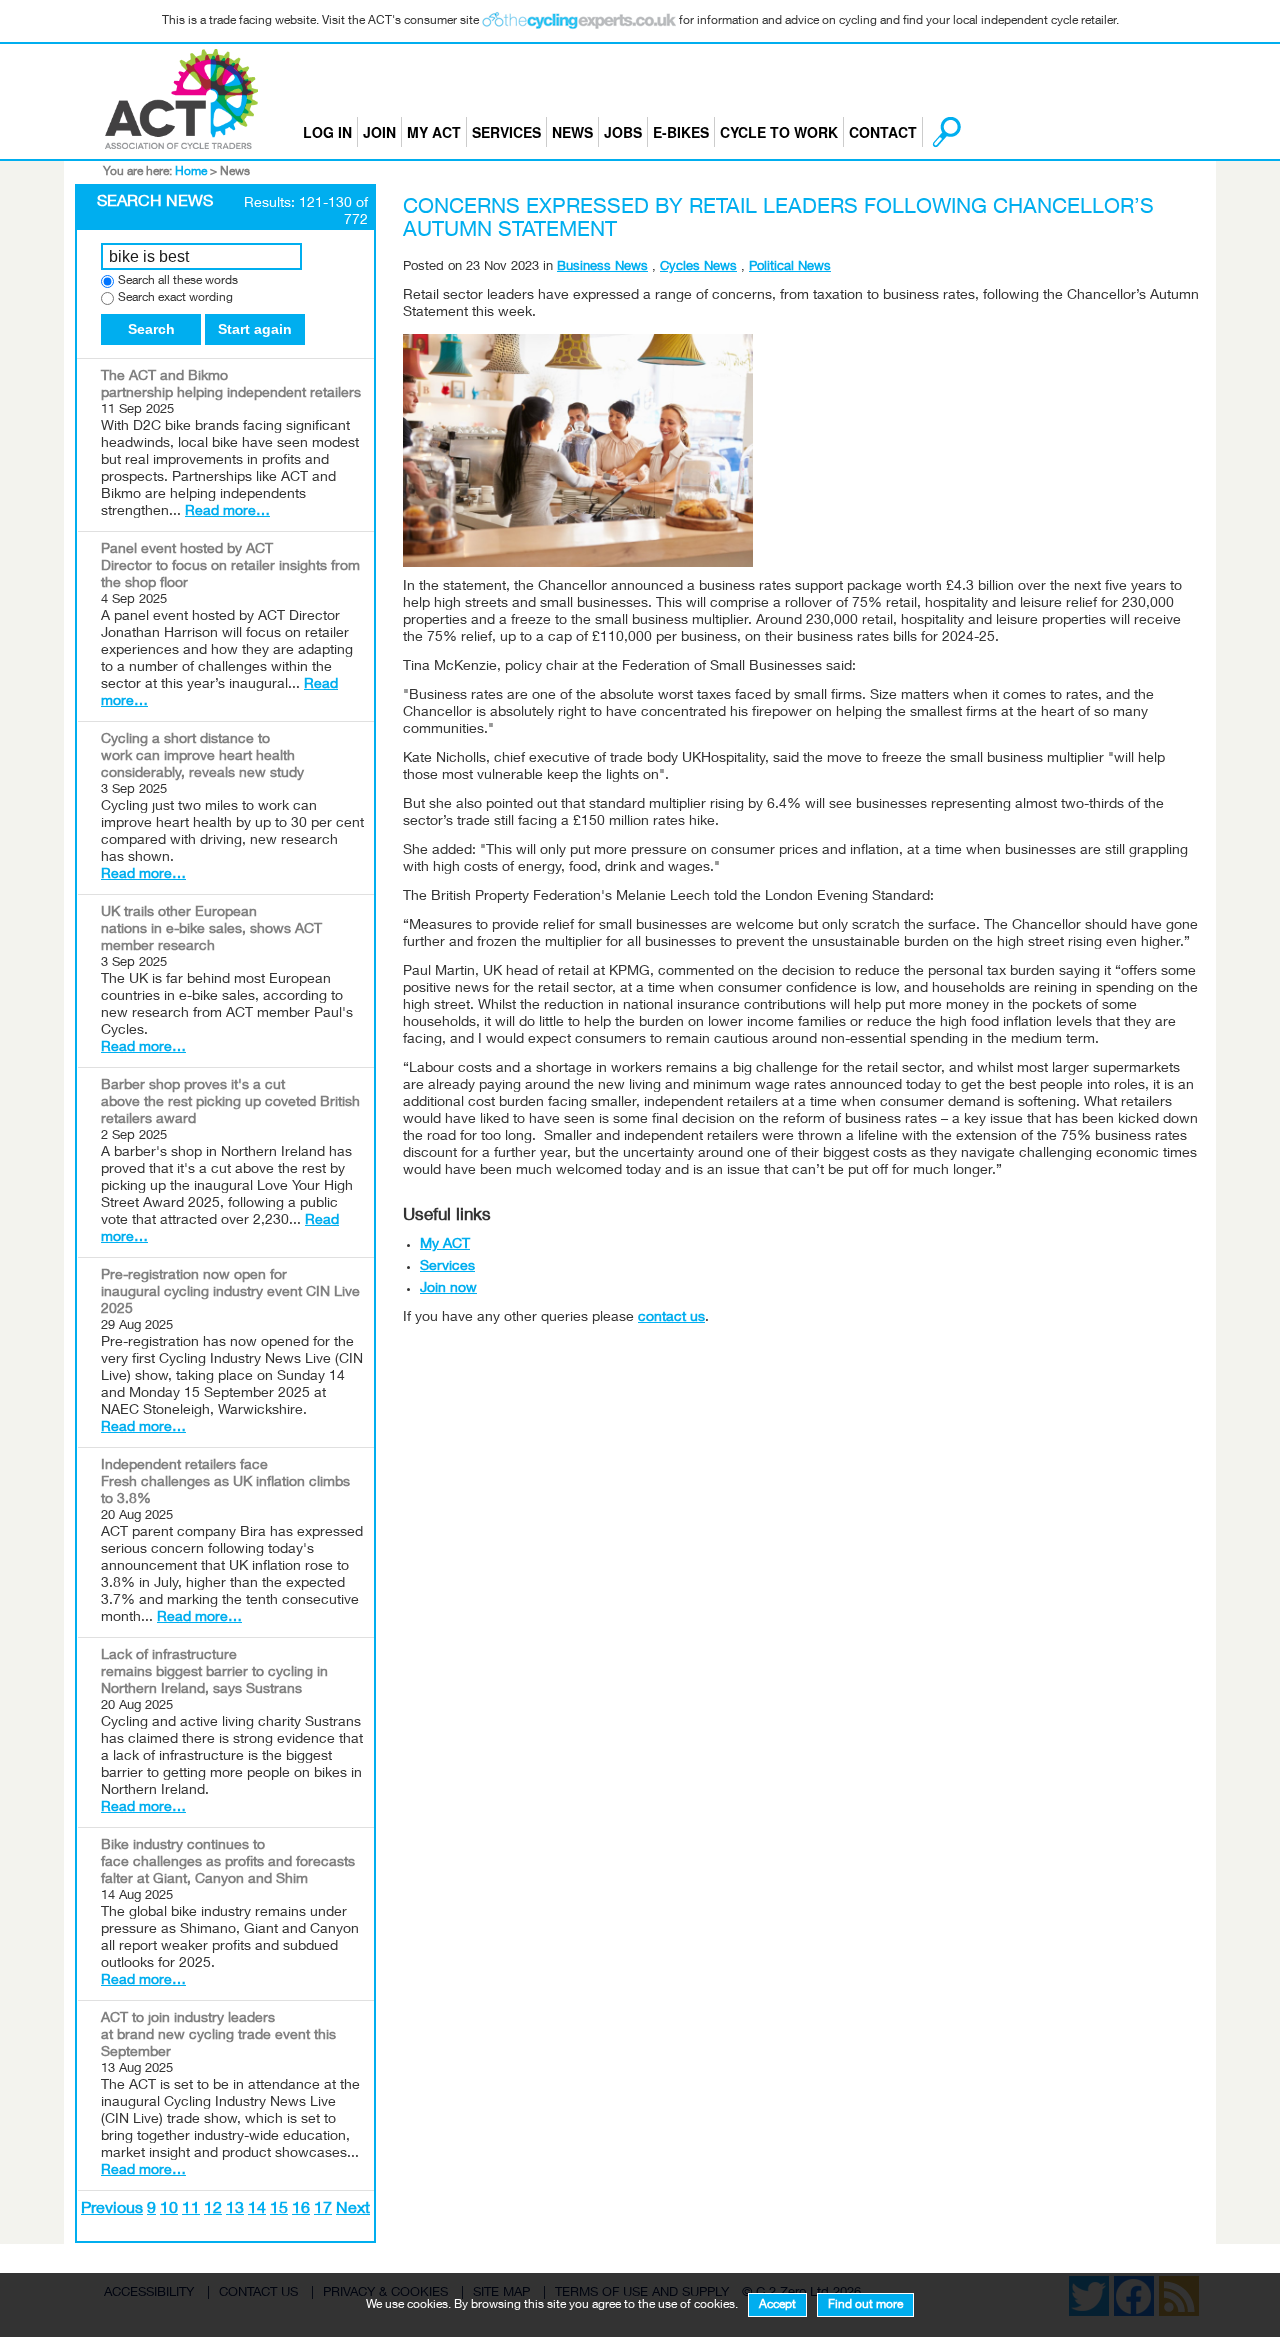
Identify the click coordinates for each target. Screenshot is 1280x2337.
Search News (155, 203)
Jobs (623, 132)
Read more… (227, 512)
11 (191, 2210)
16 (301, 2210)
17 (323, 2210)
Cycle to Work (779, 132)
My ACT (434, 132)
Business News (602, 267)
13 (235, 2210)
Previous (112, 2210)
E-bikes (681, 132)
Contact (883, 132)
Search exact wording (175, 298)
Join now (448, 1289)
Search (151, 329)
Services (506, 132)
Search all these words (178, 281)
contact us (671, 1318)
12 (213, 2210)
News (572, 132)
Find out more (865, 2305)
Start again (255, 329)
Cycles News (698, 267)
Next (353, 2210)
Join (379, 132)
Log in (327, 132)
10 (169, 2210)
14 (257, 2210)
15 (279, 2210)
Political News (790, 267)
